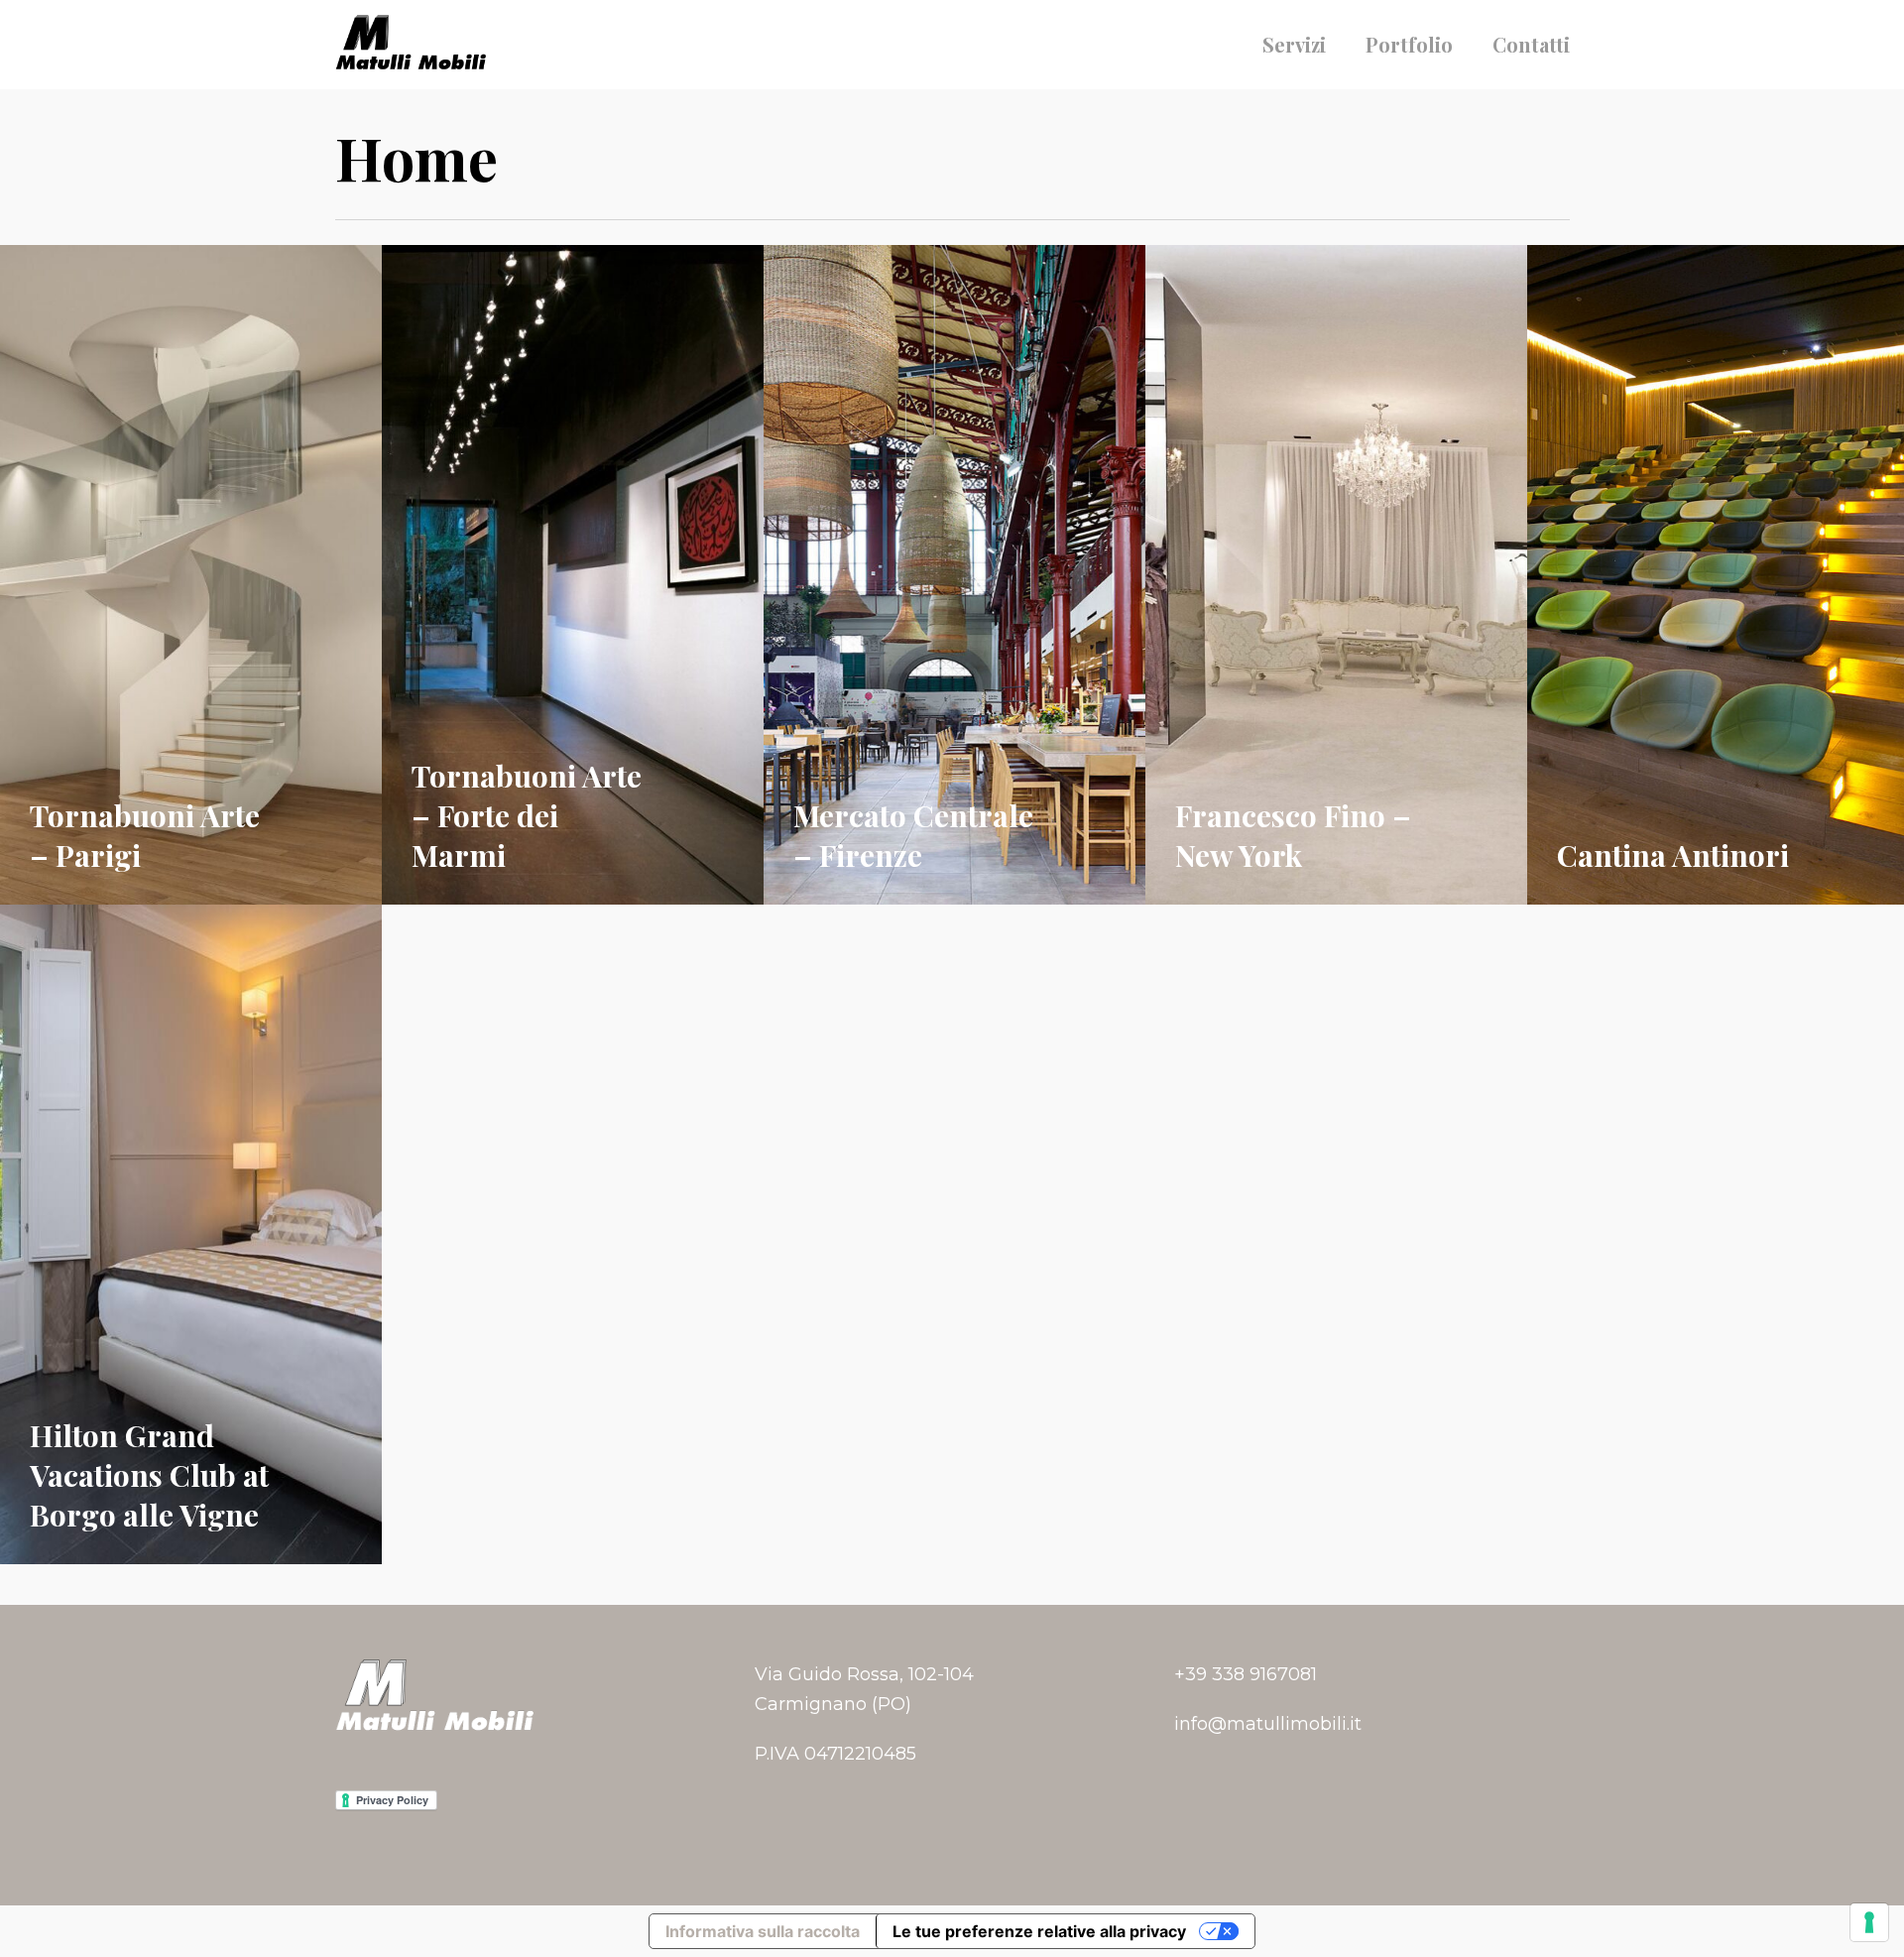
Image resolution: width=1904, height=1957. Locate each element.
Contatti (1531, 45)
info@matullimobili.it (1268, 1724)
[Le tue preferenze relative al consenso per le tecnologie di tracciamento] (1869, 1922)
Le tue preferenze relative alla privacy (1039, 1931)
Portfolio (1409, 45)
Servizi (1294, 45)
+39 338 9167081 (1246, 1674)
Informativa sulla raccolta (763, 1931)
